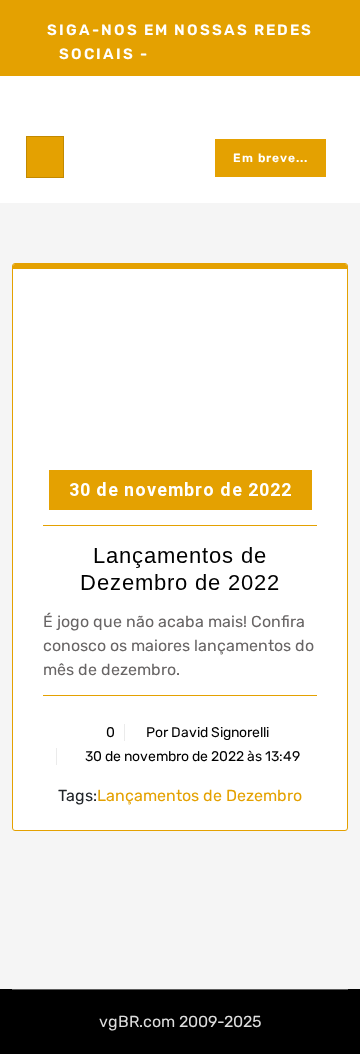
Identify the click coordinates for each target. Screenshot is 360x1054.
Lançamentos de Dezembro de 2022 (180, 568)
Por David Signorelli (207, 732)
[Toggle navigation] (45, 157)
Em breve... (270, 158)
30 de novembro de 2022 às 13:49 (191, 756)
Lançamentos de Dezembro (199, 795)
